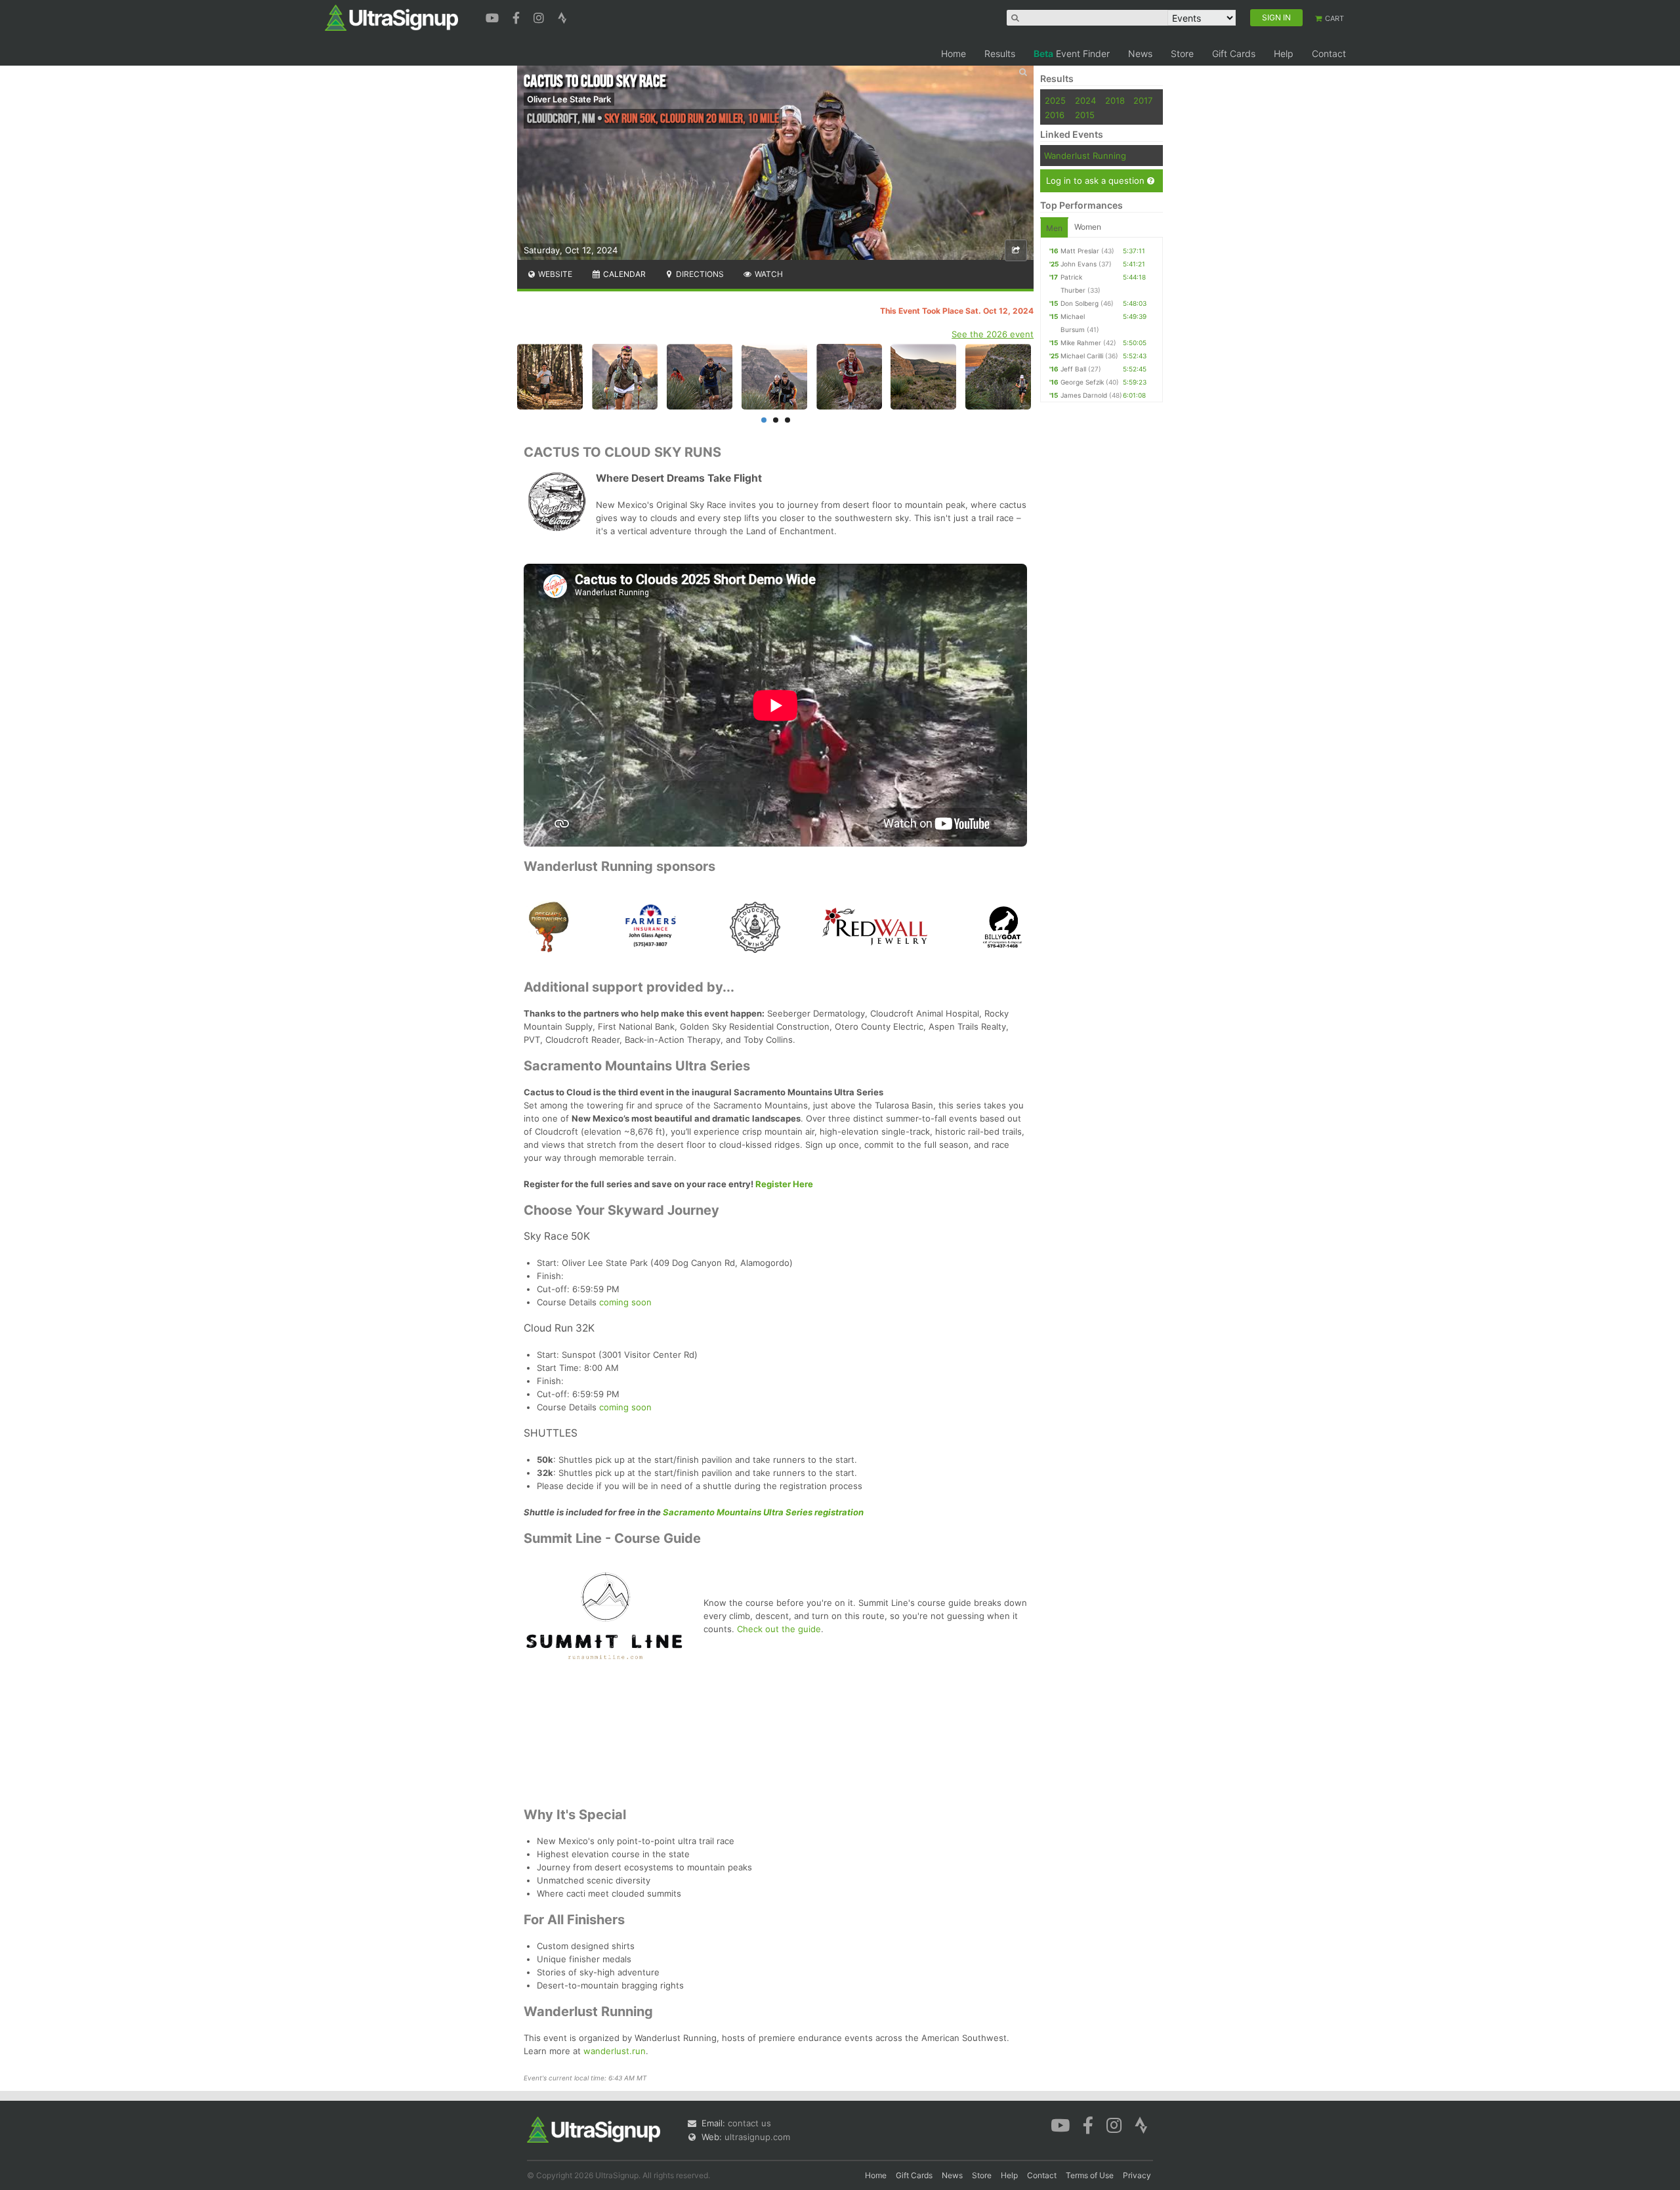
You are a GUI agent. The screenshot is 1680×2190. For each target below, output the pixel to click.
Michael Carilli (1082, 356)
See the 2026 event (993, 334)
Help (1284, 53)
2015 (1085, 115)
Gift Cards (1234, 53)
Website (554, 274)
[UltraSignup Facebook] (518, 16)
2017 (1143, 100)
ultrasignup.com (757, 2137)
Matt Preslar (1080, 251)
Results (1000, 53)
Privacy (1137, 2175)
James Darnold (1084, 395)
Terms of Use (1090, 2175)
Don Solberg (1080, 303)
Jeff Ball (1073, 369)
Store (1182, 53)
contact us (749, 2123)
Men (1054, 228)
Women (1088, 227)
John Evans (1079, 264)
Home (954, 53)
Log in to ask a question (1097, 180)
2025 (1055, 100)
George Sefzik (1082, 382)
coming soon (625, 1302)
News (1140, 53)
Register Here (784, 1184)
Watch (768, 274)
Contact (1329, 53)
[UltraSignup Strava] (562, 16)
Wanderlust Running (1085, 156)
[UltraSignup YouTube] (494, 16)
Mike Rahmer (1081, 343)
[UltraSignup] (391, 17)
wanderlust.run (615, 2051)
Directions (699, 274)
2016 (1055, 115)
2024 (1085, 100)
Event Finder (1072, 53)
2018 (1115, 100)
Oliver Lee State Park (569, 99)
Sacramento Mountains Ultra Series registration (763, 1512)
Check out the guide (779, 1629)
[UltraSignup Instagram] (540, 16)
